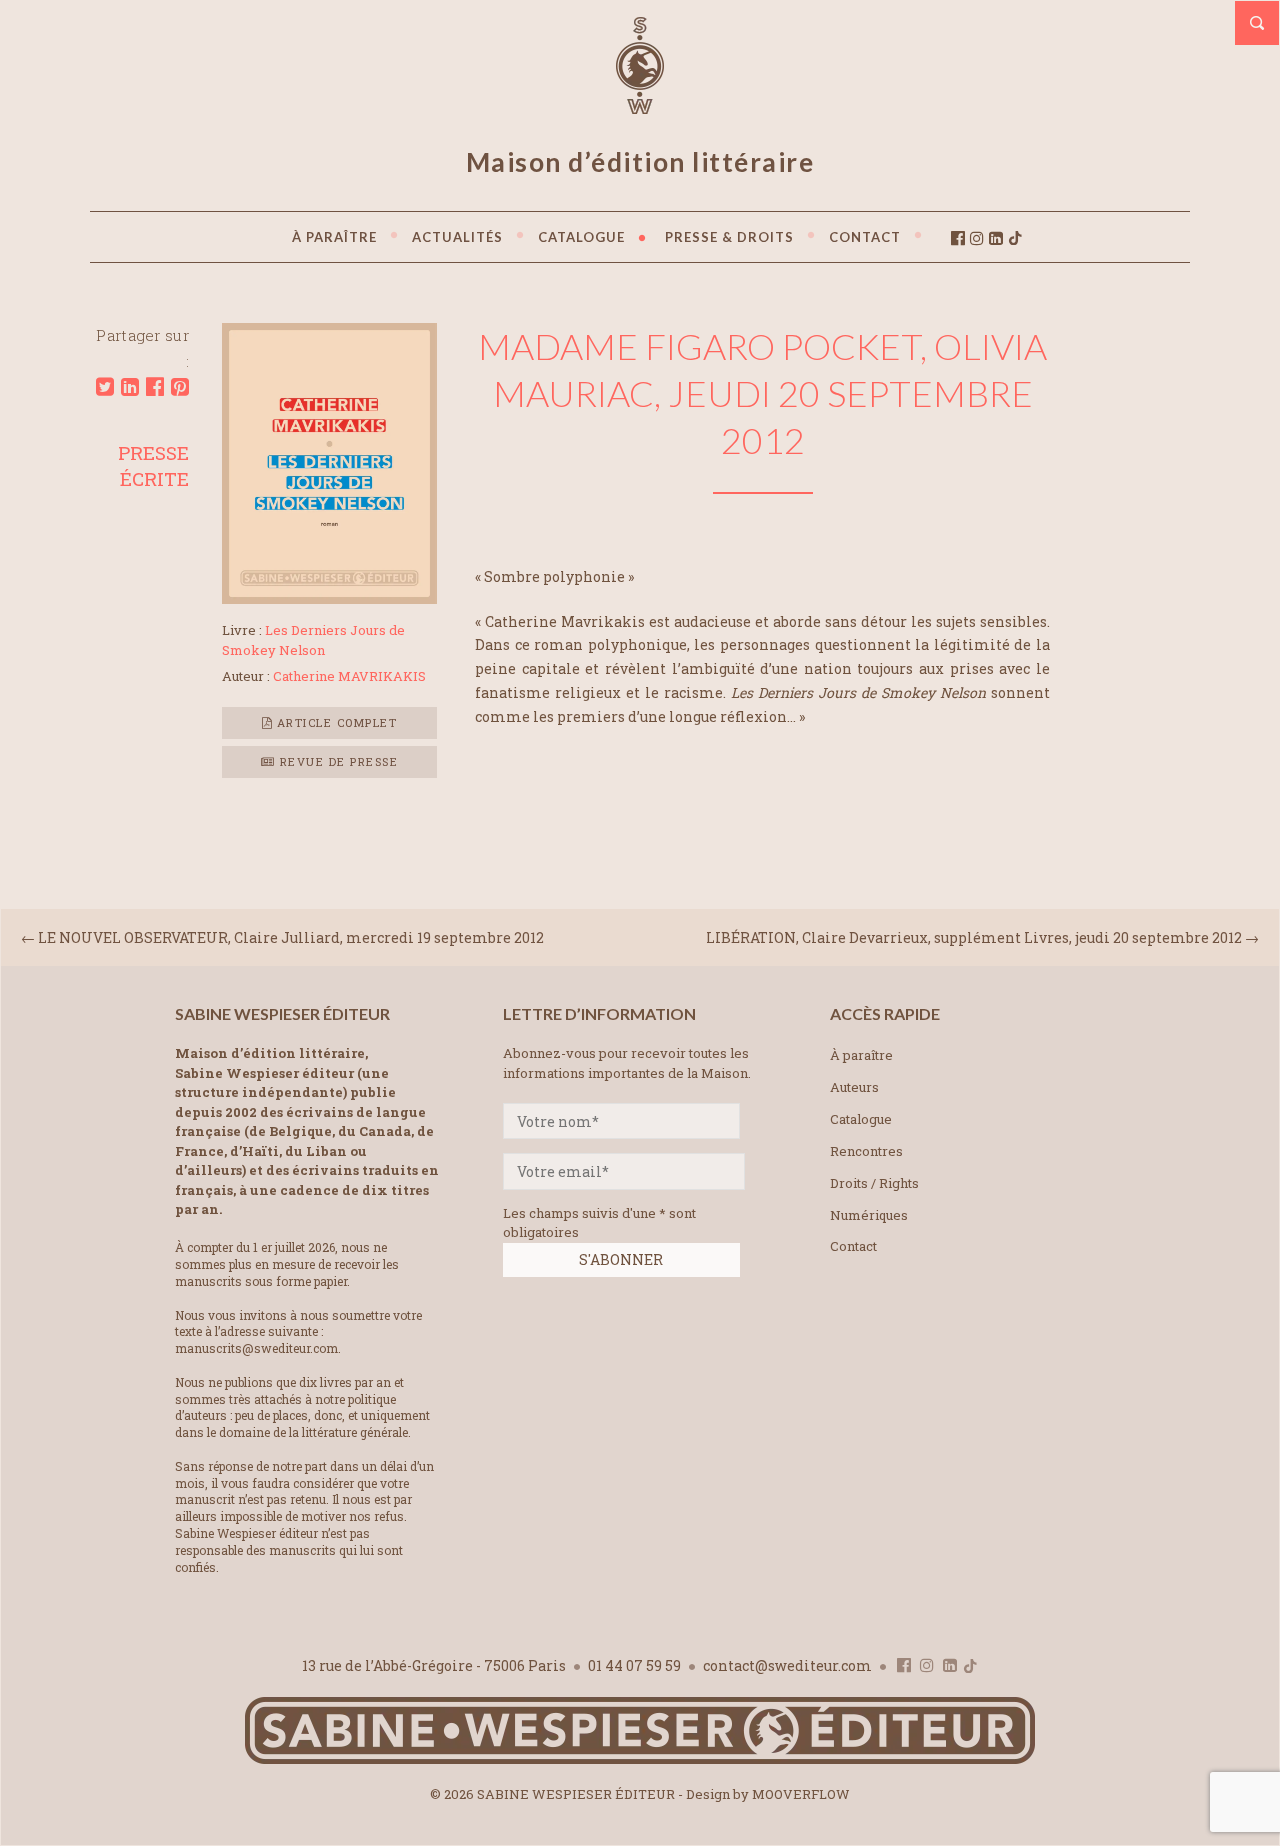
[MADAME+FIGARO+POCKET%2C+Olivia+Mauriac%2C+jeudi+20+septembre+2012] (105, 387)
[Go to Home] (640, 1759)
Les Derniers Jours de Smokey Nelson (313, 640)
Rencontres (866, 1151)
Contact (853, 1246)
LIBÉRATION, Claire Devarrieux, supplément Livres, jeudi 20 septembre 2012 (974, 937)
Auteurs (854, 1087)
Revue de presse (336, 761)
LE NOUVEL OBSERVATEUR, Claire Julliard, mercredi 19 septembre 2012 (291, 937)
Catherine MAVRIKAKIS (349, 676)
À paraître (861, 1055)
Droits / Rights (874, 1183)
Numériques (869, 1215)
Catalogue (861, 1119)
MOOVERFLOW (801, 1794)
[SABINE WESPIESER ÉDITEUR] (640, 105)
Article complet (334, 722)
